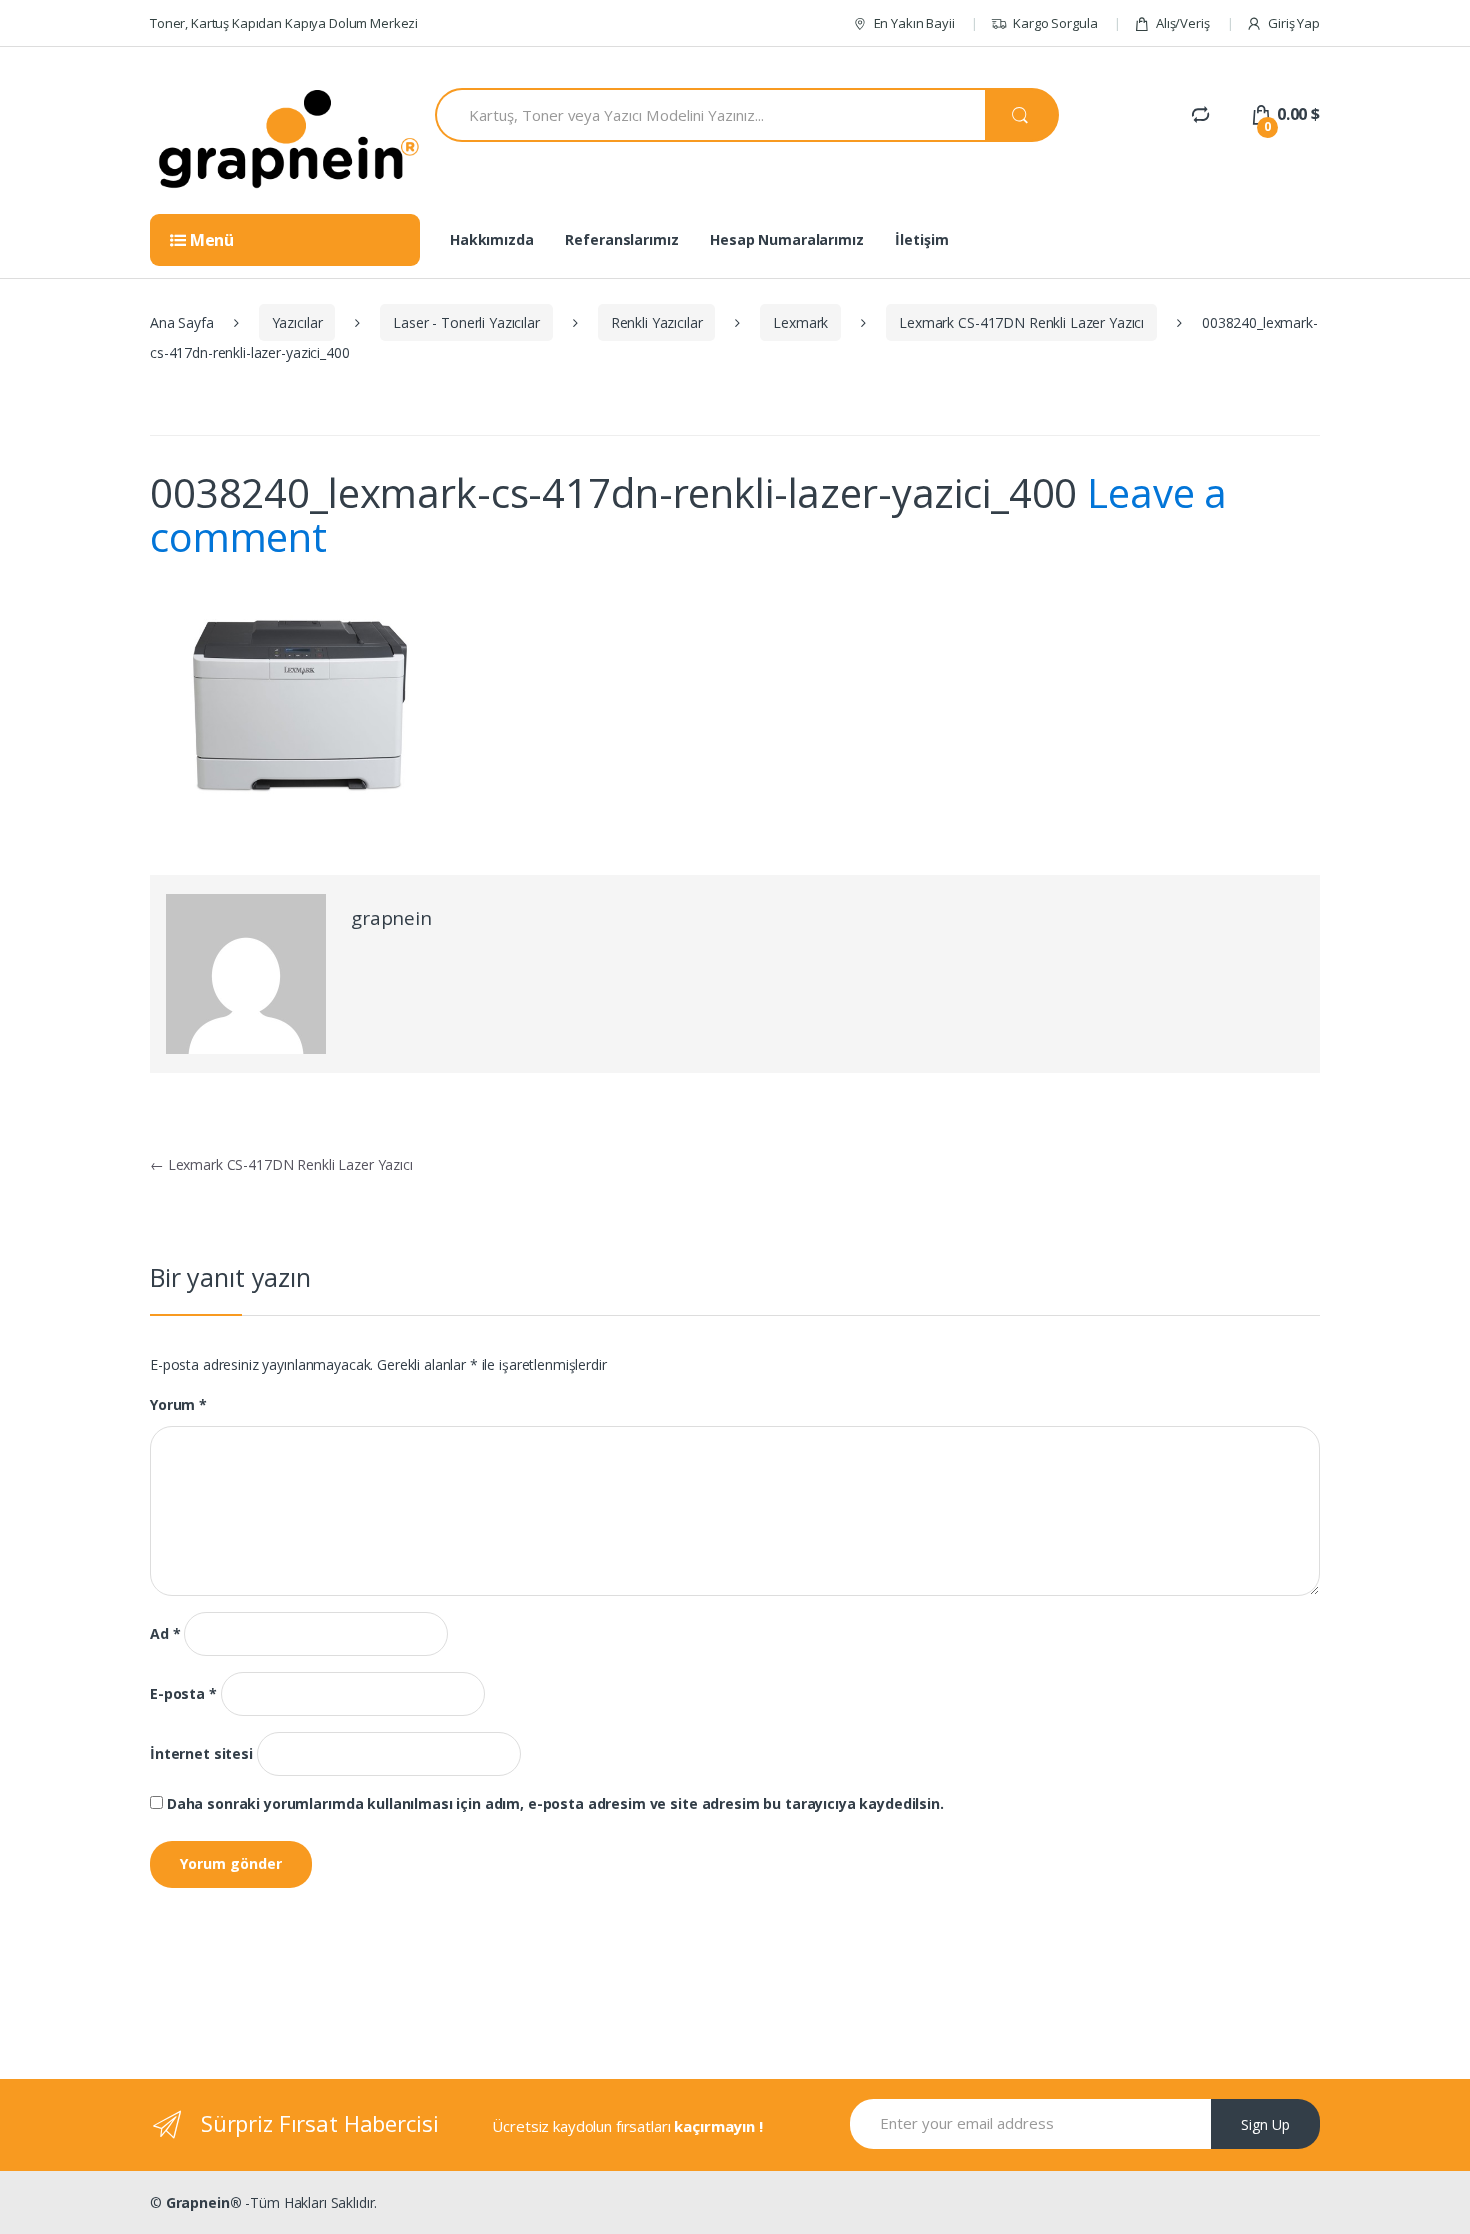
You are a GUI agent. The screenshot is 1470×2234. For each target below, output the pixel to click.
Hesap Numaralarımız (786, 239)
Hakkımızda (492, 239)
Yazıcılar (297, 322)
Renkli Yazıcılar (657, 322)
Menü (210, 240)
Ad (165, 1634)
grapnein (391, 918)
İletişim (921, 239)
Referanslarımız (621, 239)
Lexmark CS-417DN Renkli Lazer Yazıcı (1021, 322)
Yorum (178, 1405)
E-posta (183, 1694)
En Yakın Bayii (914, 23)
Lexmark (800, 322)
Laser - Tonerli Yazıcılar (466, 322)
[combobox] (710, 115)
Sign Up (1265, 2124)
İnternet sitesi (201, 1754)
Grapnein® (204, 2202)
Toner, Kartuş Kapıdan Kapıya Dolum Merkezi (284, 23)
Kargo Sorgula (1055, 23)
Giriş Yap (1294, 23)
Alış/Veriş (1182, 23)
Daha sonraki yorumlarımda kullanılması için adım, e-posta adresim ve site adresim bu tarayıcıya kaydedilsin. (555, 1804)
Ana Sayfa (182, 322)
